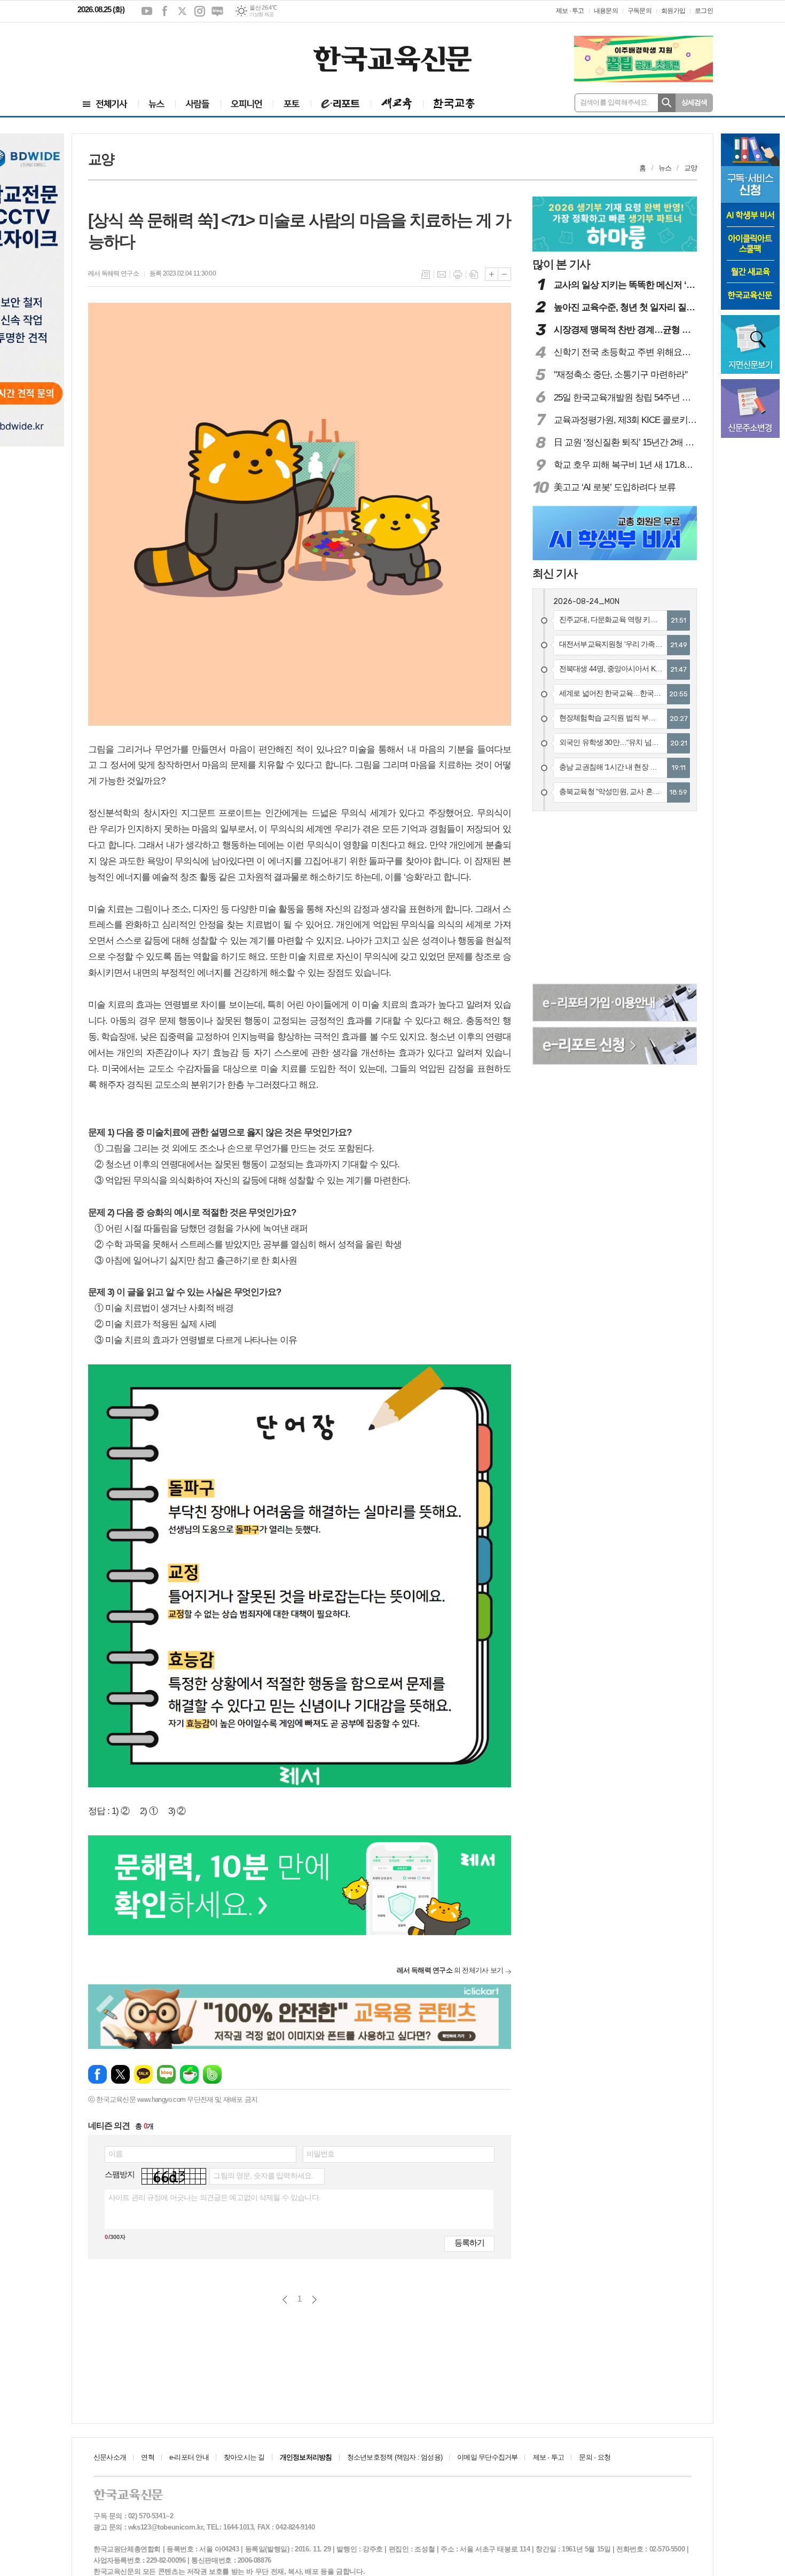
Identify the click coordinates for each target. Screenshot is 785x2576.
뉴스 (665, 168)
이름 (115, 2154)
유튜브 (147, 11)
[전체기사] (105, 104)
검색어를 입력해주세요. (614, 102)
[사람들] (198, 104)
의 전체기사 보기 (450, 1970)
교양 (690, 168)
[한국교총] (454, 104)
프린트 (458, 274)
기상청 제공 (261, 14)
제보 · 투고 (570, 11)
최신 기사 (555, 573)
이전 (285, 2300)
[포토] (292, 104)
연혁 (147, 2457)
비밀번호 (321, 2154)
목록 (426, 274)
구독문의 (639, 11)
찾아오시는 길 (244, 2457)
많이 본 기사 (561, 264)
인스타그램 (200, 11)
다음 (314, 2300)
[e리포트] (341, 104)
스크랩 (474, 274)
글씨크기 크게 (492, 274)
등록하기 (469, 2243)
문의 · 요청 (595, 2457)
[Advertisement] (142, 52)
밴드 (212, 2074)
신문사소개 (110, 2457)
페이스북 (164, 11)
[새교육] (397, 104)
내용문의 (606, 11)
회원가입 (673, 11)
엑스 (182, 11)
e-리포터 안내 (189, 2457)
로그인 (704, 11)
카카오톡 (143, 2074)
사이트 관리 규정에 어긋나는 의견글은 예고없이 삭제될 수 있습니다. (214, 2197)
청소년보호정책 (395, 2457)
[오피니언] (247, 104)
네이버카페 (189, 2074)
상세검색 (694, 102)
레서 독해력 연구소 (113, 273)
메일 (442, 274)
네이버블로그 (217, 11)
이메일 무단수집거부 (487, 2457)
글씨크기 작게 (504, 274)
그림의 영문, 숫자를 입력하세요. (263, 2176)
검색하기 (667, 103)
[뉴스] (157, 104)
